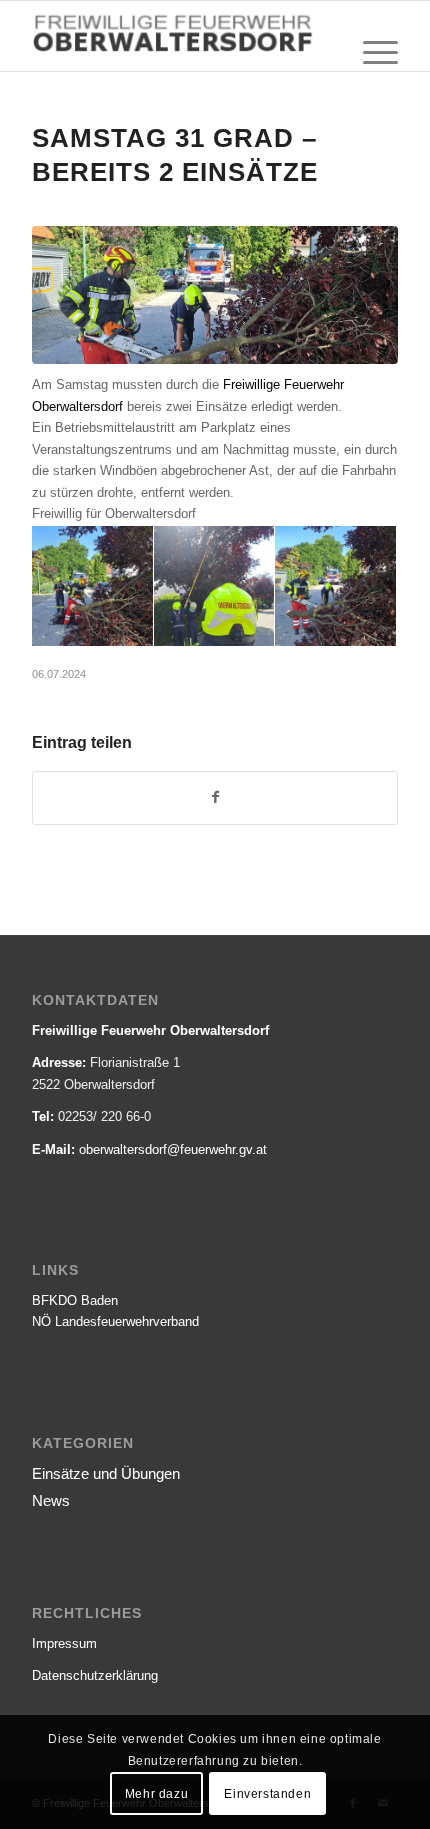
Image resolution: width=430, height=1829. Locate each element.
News (51, 1500)
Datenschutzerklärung (95, 1675)
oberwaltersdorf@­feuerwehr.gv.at (173, 1149)
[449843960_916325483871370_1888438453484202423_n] (215, 295)
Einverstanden (267, 1794)
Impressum (64, 1643)
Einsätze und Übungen (106, 1473)
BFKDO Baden (75, 1300)
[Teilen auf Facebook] (215, 797)
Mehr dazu (156, 1794)
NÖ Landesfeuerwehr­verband (115, 1321)
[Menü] (370, 53)
